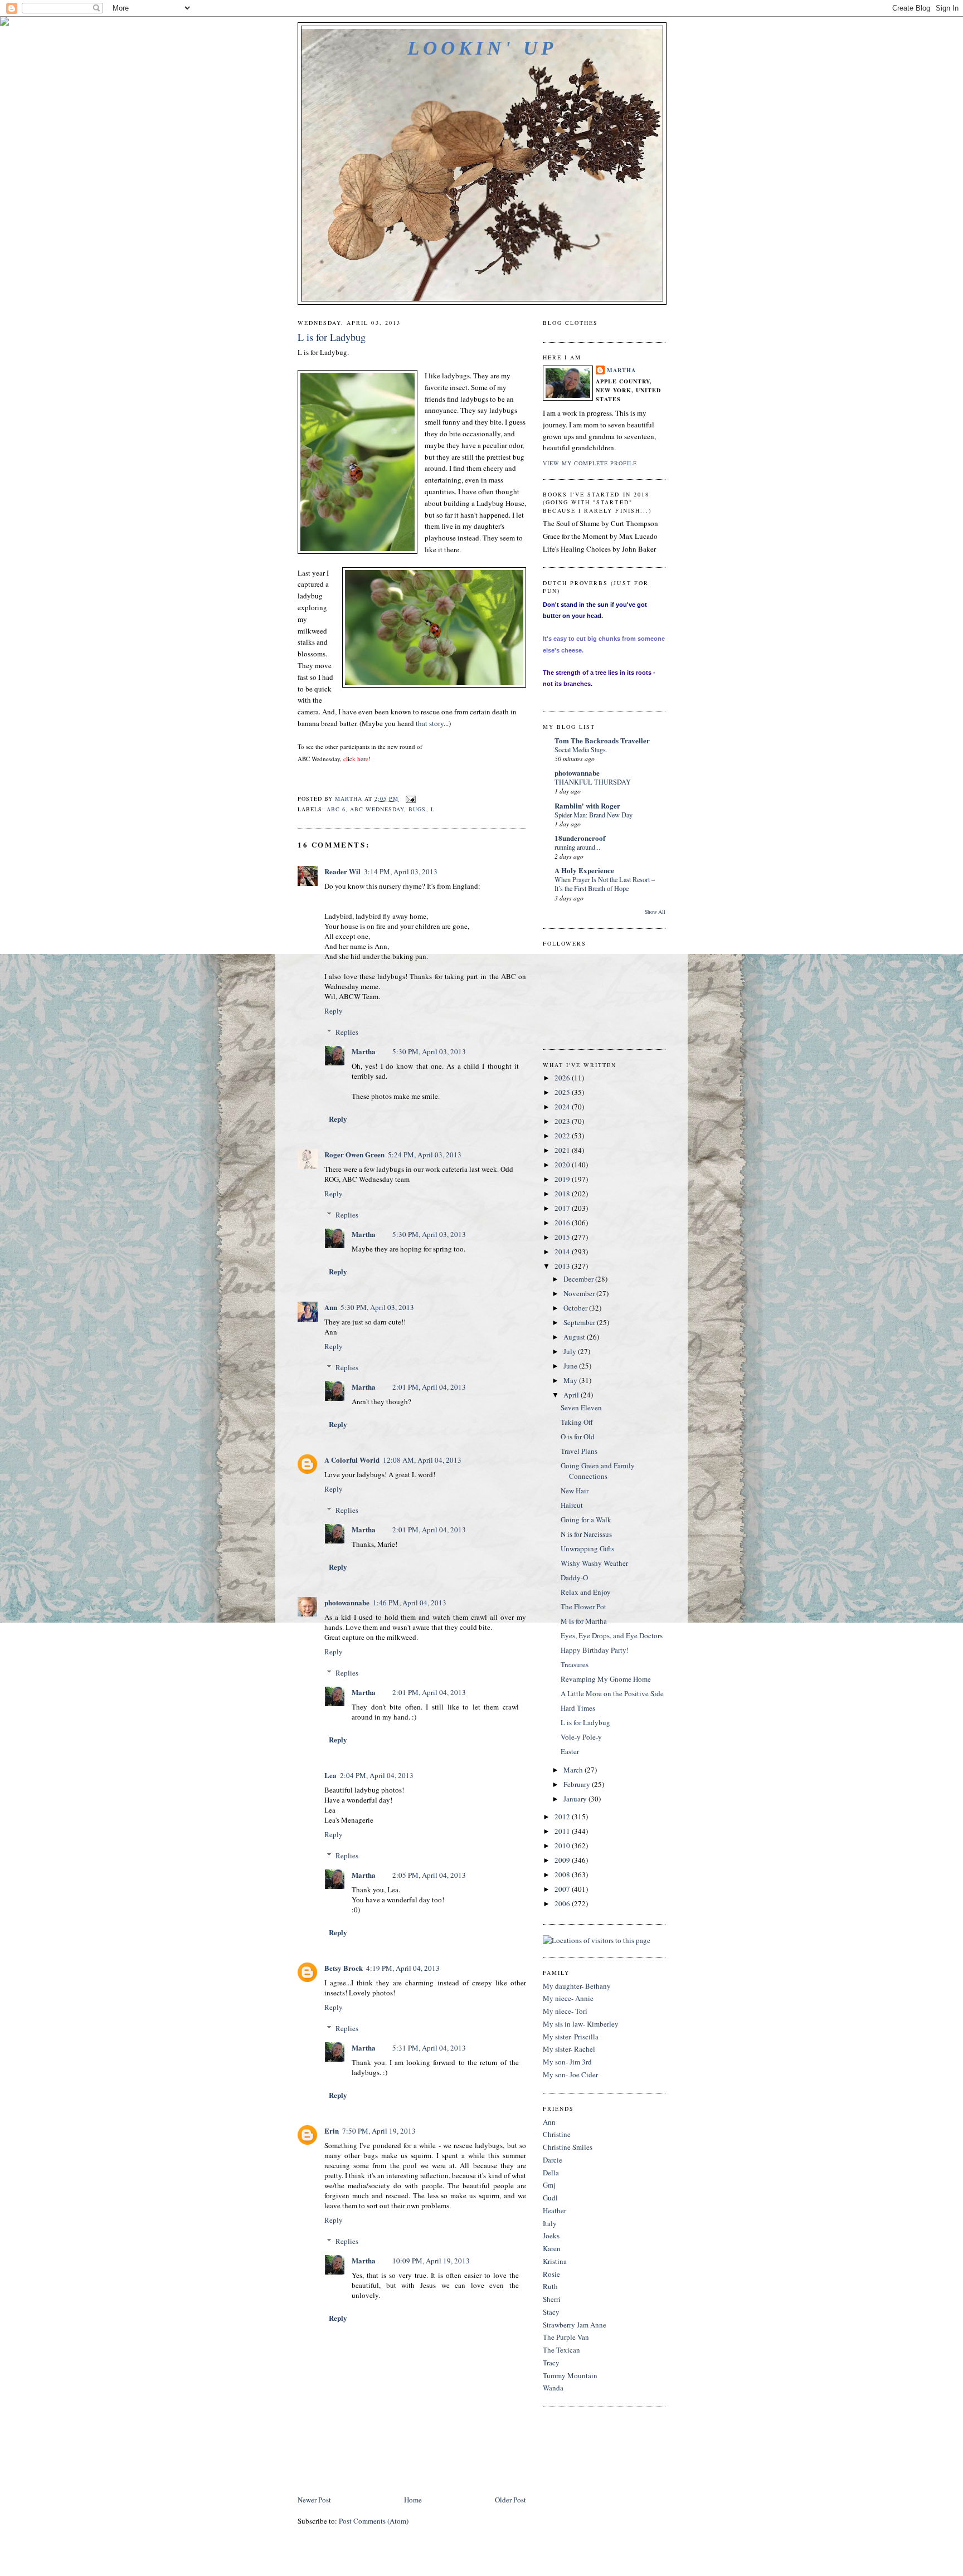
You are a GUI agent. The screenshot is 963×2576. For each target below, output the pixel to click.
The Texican (561, 2350)
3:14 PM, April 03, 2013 (401, 871)
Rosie (551, 2274)
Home (413, 2500)
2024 (563, 1107)
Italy (550, 2223)
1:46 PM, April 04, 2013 (410, 1603)
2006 (563, 1903)
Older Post (510, 2500)
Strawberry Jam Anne (575, 2325)
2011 (563, 1831)
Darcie (553, 2160)
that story (430, 723)
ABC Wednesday (377, 809)
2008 (563, 1874)
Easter (570, 1751)
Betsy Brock (344, 1968)
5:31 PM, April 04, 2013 (429, 2048)
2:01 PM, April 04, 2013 (429, 1387)
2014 (563, 1252)
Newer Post (314, 2500)
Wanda (553, 2388)
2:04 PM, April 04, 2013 (377, 1775)
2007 (563, 1889)
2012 (563, 1817)
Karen (552, 2248)
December (579, 1279)
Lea (330, 1775)
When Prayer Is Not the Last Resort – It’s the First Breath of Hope (605, 884)
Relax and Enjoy (586, 1592)
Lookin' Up (482, 48)
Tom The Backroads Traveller (602, 740)
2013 (563, 1266)
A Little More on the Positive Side (612, 1693)
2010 (563, 1845)
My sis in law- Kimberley (581, 2024)
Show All (655, 912)
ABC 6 (336, 809)
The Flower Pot (583, 1606)
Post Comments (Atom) (374, 2521)
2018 (563, 1194)
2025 (563, 1092)
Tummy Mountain (570, 2375)
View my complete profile (590, 463)
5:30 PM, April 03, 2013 (429, 1051)
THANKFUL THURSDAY (593, 782)
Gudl (550, 2198)
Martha (364, 1051)
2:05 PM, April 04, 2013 (429, 1875)
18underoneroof (580, 838)
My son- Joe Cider (570, 2075)
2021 (563, 1150)
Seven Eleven (581, 1408)
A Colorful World (352, 1460)
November (580, 1293)
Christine (557, 2134)
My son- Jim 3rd (567, 2062)
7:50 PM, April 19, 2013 (379, 2131)
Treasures (575, 1664)
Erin (332, 2131)
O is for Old (578, 1436)
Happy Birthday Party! (595, 1650)
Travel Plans (579, 1451)
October (576, 1308)
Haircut (572, 1505)
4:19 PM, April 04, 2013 (403, 1968)
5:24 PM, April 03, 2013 (425, 1155)
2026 (563, 1078)
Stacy (551, 2312)
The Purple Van (566, 2337)
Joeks (551, 2236)
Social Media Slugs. (581, 749)
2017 (563, 1208)
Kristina (555, 2261)
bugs (417, 809)
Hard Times (578, 1708)
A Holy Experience (584, 870)
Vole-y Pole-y (581, 1737)
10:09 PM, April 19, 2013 (431, 2261)
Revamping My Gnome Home (606, 1679)
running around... (577, 847)
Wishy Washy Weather (594, 1563)
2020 (563, 1165)
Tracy (551, 2363)
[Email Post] (410, 798)
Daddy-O (574, 1577)
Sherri (552, 2299)
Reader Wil (342, 871)
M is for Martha (584, 1621)
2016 (563, 1223)
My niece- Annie (568, 1998)
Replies (347, 1032)
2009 (563, 1860)
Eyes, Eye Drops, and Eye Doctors (612, 1635)
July (571, 1351)
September (580, 1322)
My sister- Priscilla (571, 2037)
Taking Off (577, 1422)
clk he (356, 759)
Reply (334, 1011)
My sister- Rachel (569, 2049)
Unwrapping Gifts (587, 1548)
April (572, 1395)
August (575, 1337)
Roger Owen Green (354, 1154)
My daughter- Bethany (577, 1986)
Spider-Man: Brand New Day (594, 815)
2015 (563, 1237)
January (576, 1799)
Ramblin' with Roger (587, 805)
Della (551, 2173)
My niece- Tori (565, 2011)
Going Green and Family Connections (598, 1471)
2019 (563, 1179)
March (574, 1770)
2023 (563, 1121)
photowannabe (347, 1602)
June (571, 1366)
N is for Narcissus (586, 1534)
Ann (331, 1307)
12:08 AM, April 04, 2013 (422, 1460)
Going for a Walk (586, 1520)
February (578, 1784)
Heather (555, 2210)
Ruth (550, 2286)
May (571, 1380)
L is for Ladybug (585, 1722)
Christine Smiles (568, 2147)
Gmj (549, 2185)
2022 (563, 1136)
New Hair (575, 1491)
